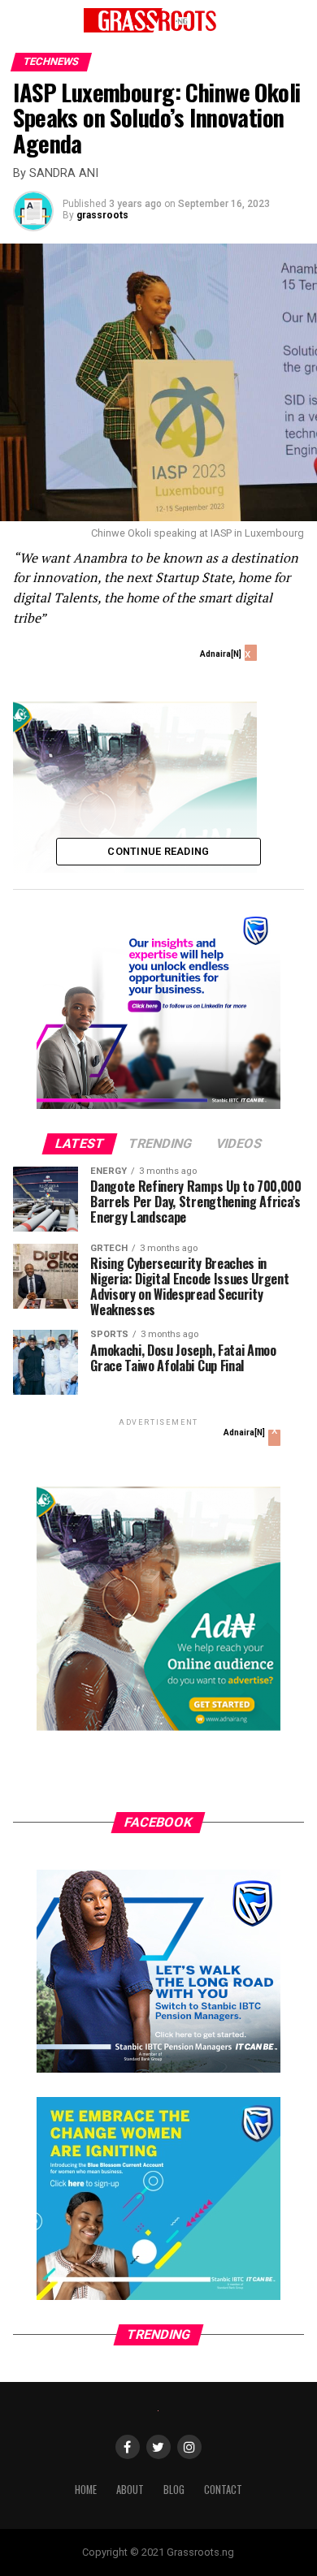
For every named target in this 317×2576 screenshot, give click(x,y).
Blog (174, 2490)
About (130, 2490)
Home (86, 2490)
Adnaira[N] (221, 654)
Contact (223, 2490)
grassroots (102, 215)
